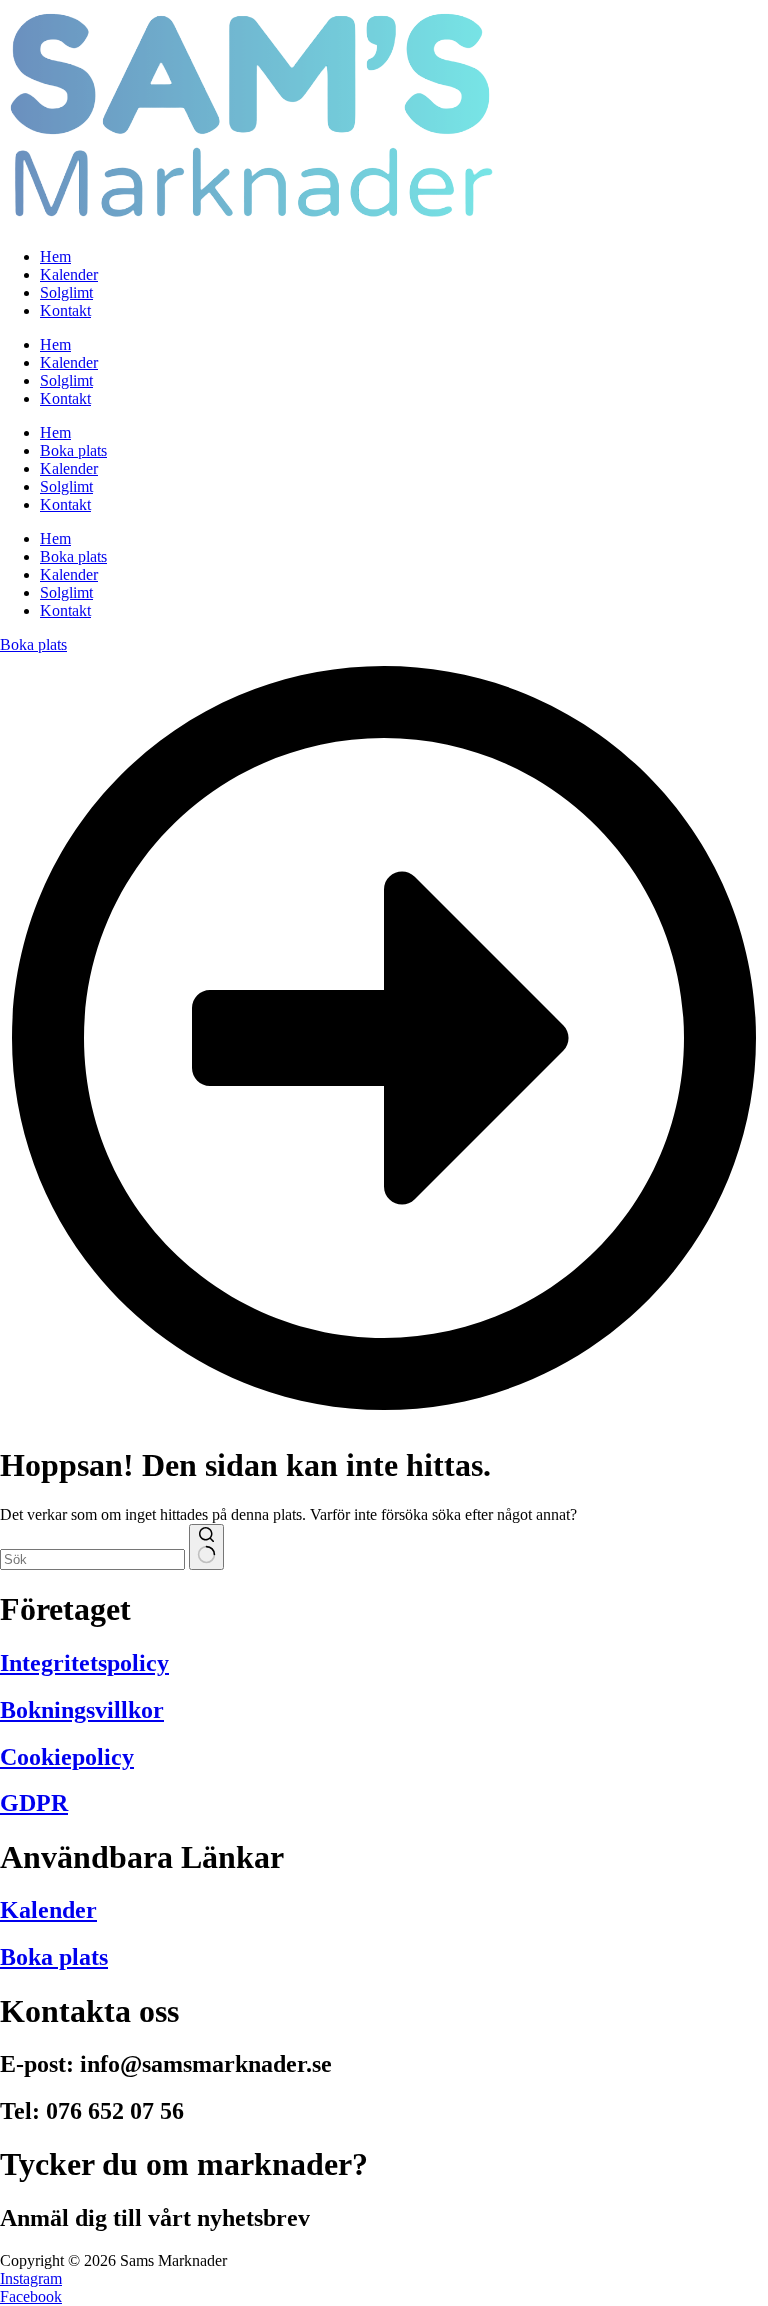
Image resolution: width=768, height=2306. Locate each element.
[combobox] (92, 1559)
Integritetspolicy (84, 1663)
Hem (55, 344)
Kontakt (65, 398)
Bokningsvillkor (82, 1710)
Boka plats (73, 556)
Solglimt (66, 380)
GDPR (34, 1803)
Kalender (69, 362)
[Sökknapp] (206, 1547)
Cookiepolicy (67, 1757)
